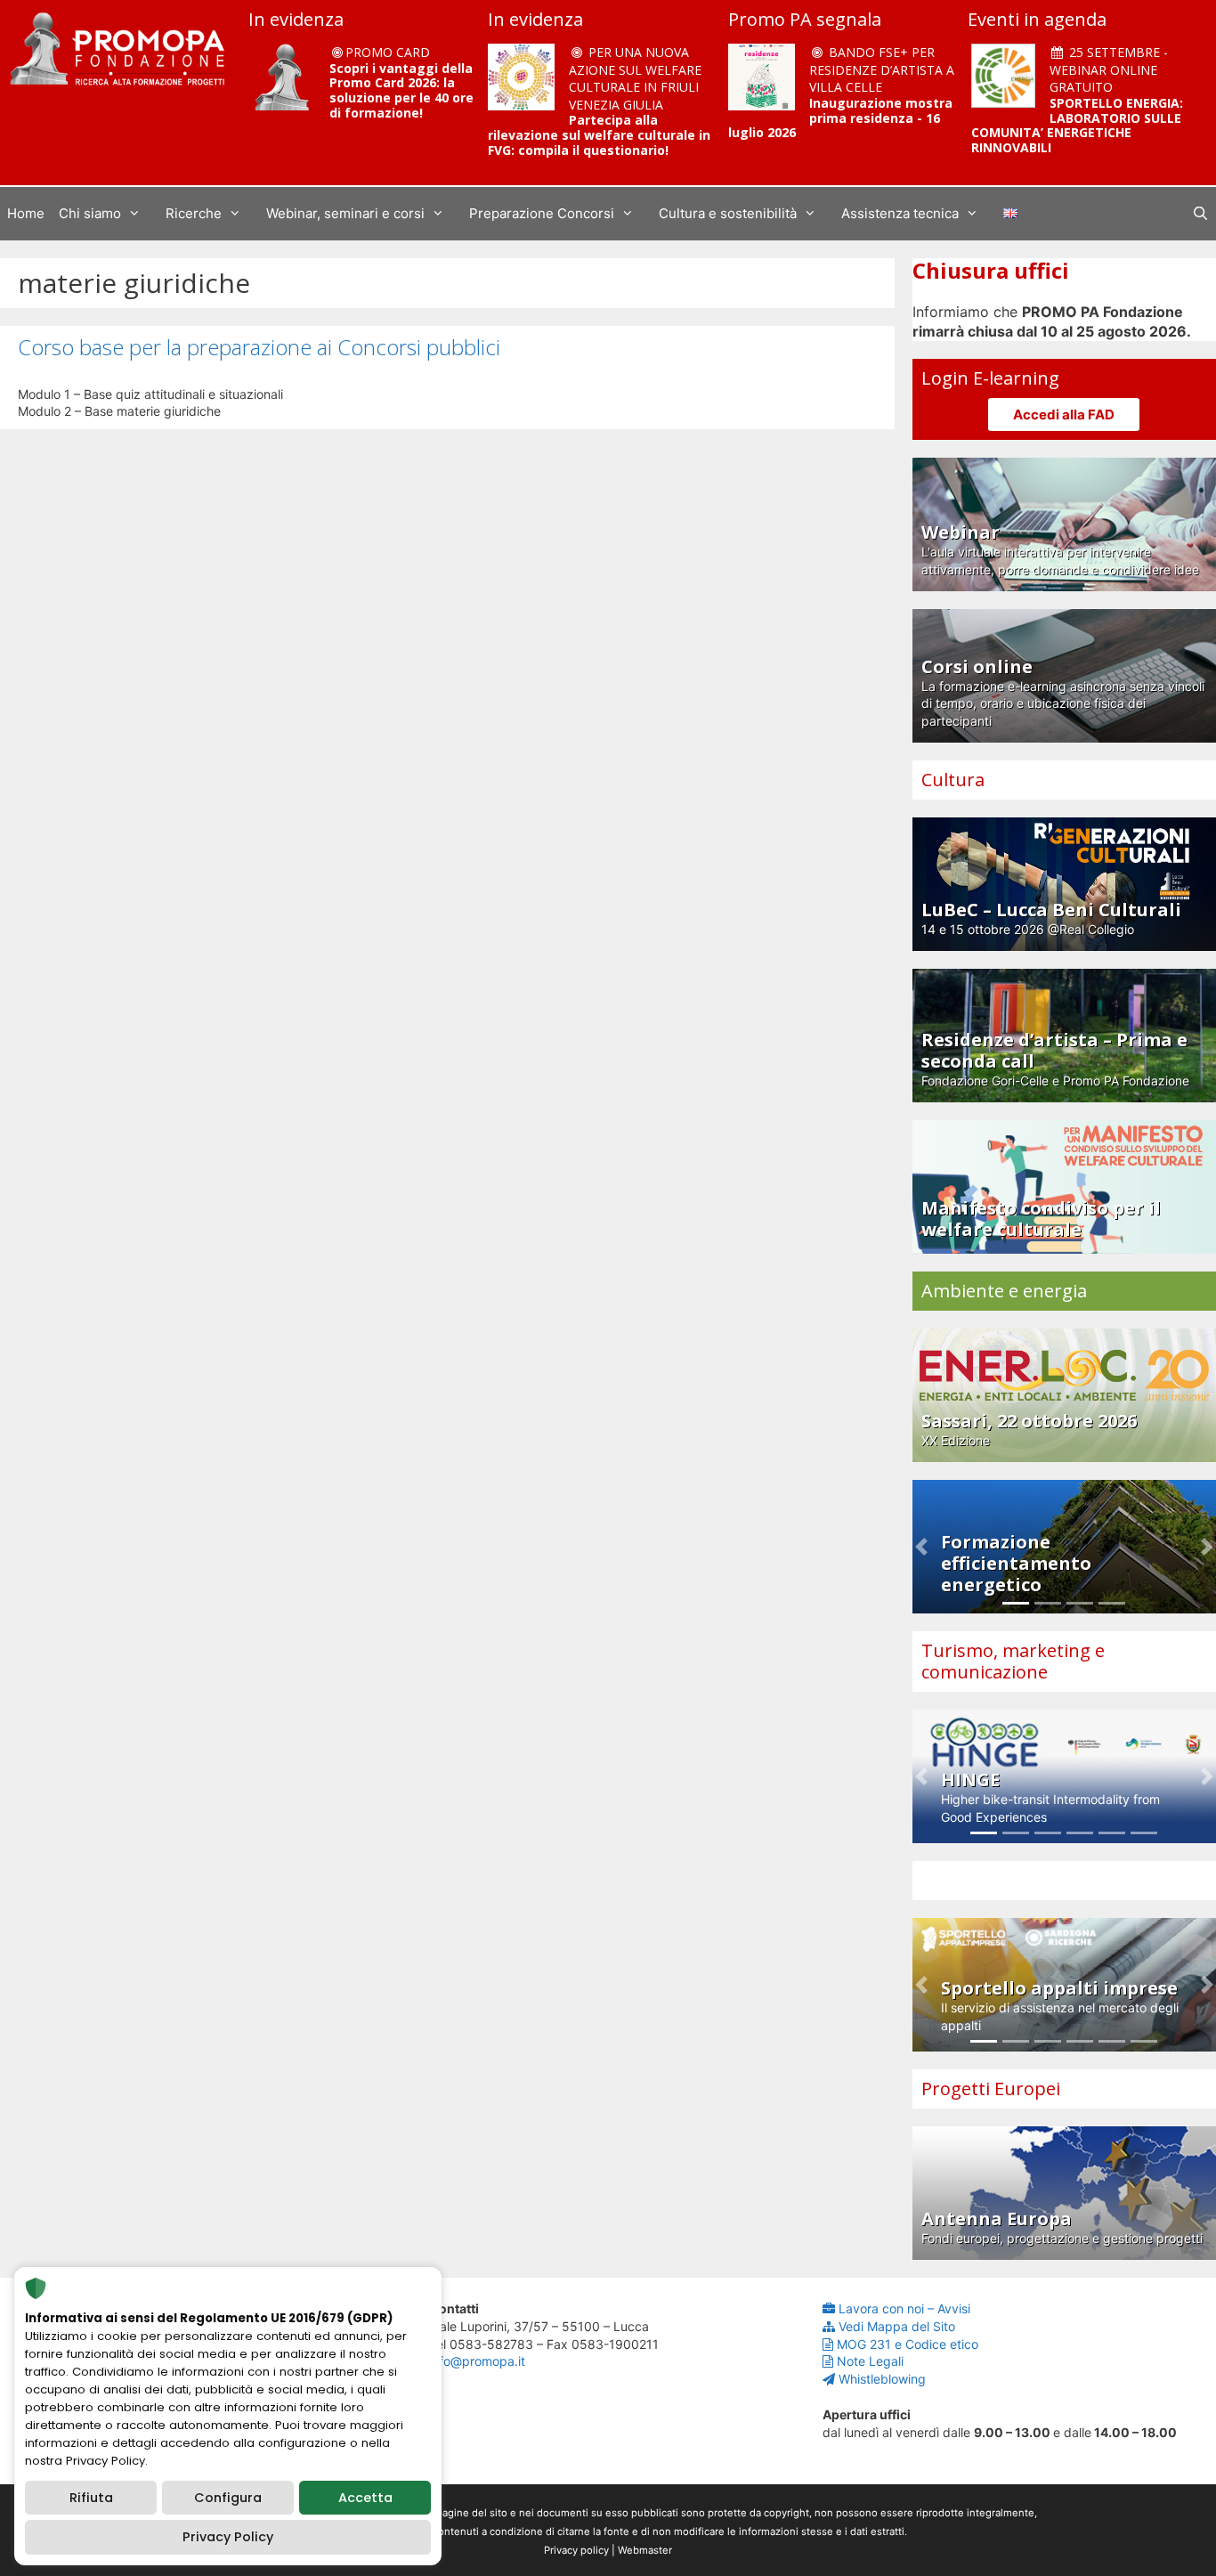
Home (26, 213)
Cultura (953, 780)
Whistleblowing (882, 2379)
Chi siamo (90, 213)
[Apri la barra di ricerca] (1200, 214)
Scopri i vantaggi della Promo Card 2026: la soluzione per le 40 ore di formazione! (401, 90)
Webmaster (645, 2550)
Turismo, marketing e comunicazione (1013, 1661)
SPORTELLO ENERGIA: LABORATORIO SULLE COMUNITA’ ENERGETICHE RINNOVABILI (1077, 125)
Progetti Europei (991, 2088)
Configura (228, 2498)
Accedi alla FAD (1064, 414)
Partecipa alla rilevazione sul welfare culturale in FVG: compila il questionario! (599, 135)
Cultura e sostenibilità (728, 213)
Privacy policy (576, 2550)
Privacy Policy (228, 2537)
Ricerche (194, 213)
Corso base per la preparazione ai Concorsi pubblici (259, 347)
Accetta (365, 2498)
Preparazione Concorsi (542, 213)
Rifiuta (91, 2498)
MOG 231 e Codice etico (908, 2344)
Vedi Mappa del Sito (897, 2326)
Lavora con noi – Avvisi (904, 2308)
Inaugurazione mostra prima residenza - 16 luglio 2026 (840, 118)
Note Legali (870, 2361)
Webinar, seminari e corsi (345, 213)
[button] (921, 1547)
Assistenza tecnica (900, 213)
